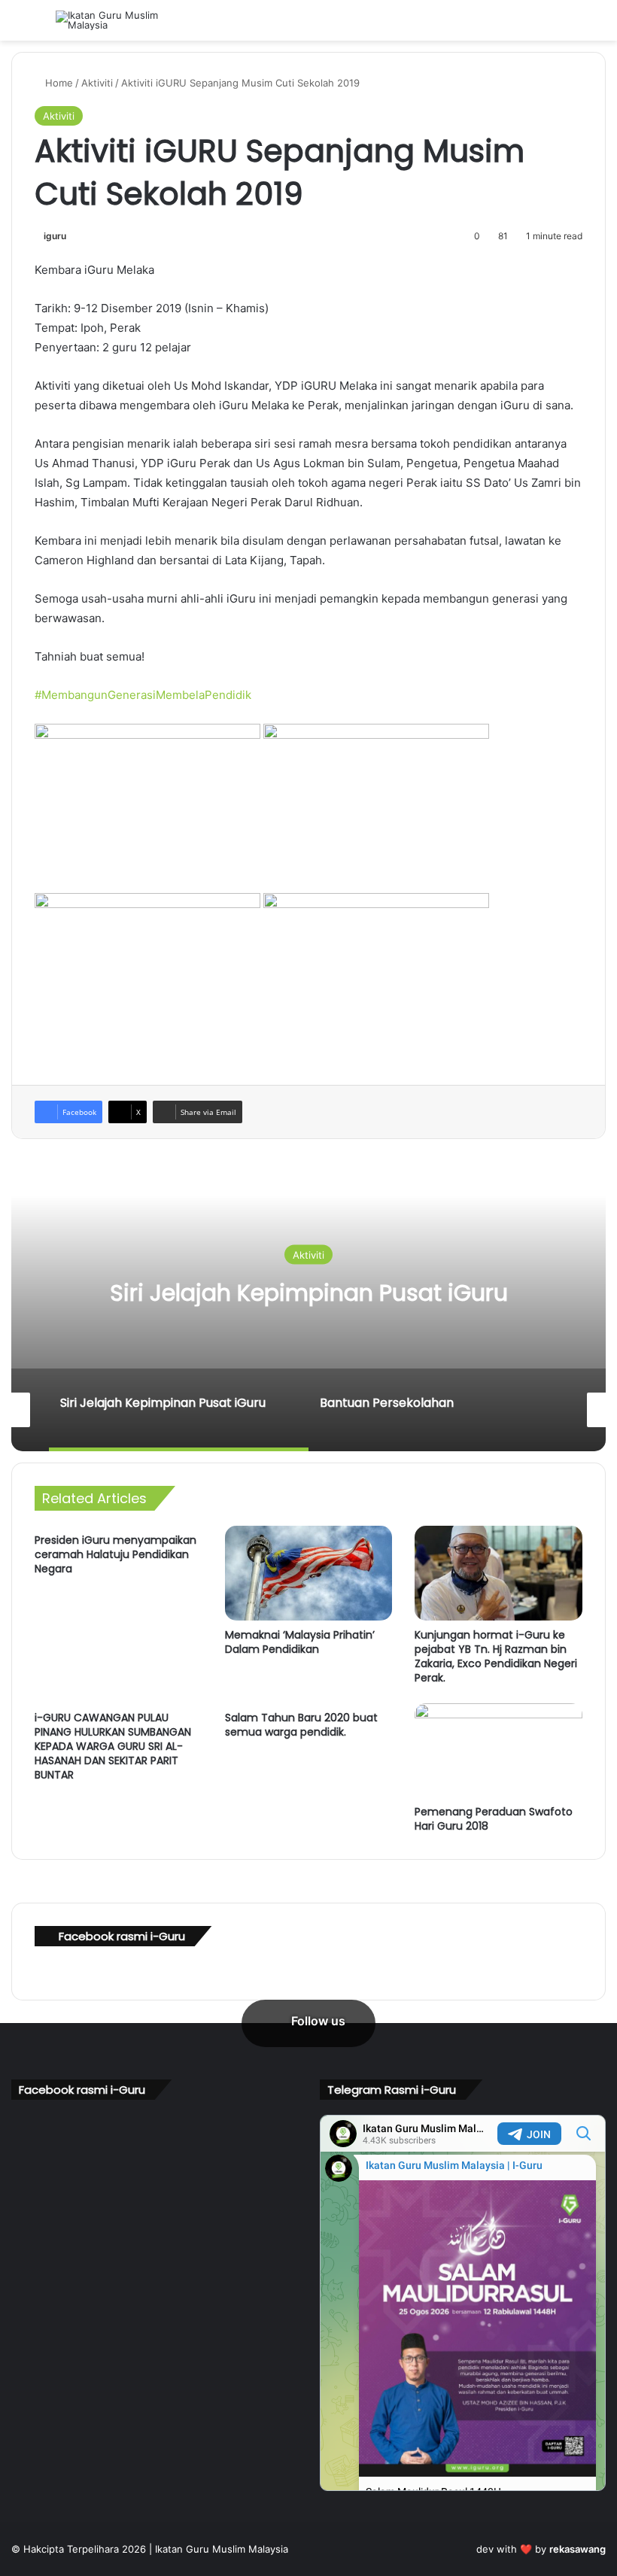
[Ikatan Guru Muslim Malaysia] (127, 20)
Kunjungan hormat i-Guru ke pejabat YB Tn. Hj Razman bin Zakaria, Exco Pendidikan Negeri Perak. (496, 1656)
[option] (308, 1301)
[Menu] (19, 26)
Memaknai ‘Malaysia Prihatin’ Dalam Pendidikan (300, 1642)
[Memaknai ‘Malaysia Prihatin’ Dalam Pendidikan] (309, 1573)
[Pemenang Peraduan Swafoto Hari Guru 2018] (498, 1751)
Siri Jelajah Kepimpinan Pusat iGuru (309, 1293)
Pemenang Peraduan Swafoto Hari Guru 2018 (494, 1819)
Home (58, 83)
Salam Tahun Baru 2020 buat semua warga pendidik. (301, 1725)
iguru (55, 236)
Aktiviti (97, 83)
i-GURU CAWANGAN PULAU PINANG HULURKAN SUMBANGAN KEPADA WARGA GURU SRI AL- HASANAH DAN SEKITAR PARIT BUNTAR (113, 1746)
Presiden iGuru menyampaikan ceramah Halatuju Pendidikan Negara (115, 1554)
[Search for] (598, 26)
